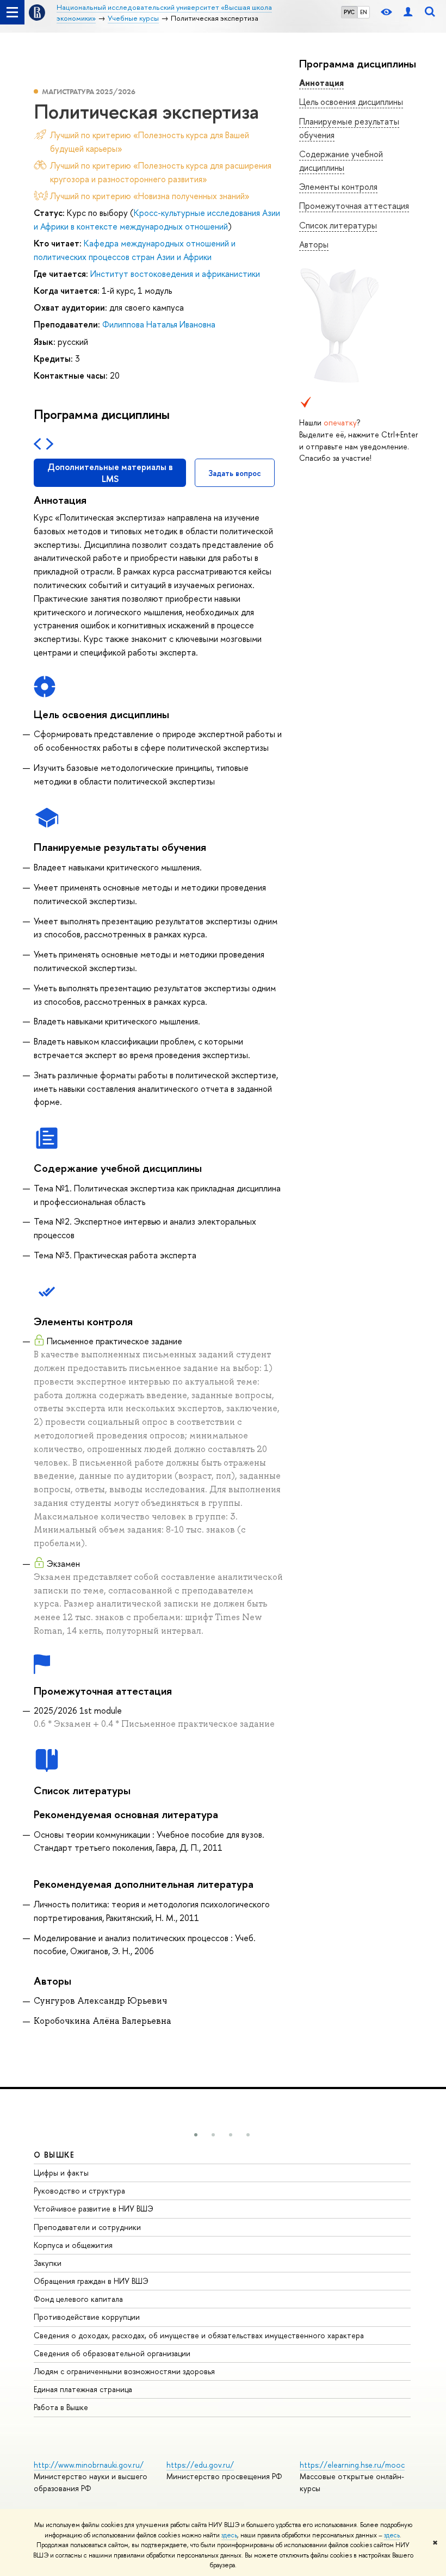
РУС (349, 12)
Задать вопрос (235, 473)
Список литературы (338, 225)
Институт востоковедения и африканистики (175, 274)
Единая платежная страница (83, 2389)
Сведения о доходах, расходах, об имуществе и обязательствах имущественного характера (199, 2335)
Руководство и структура (79, 2191)
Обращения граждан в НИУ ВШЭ (91, 2281)
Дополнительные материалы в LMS (110, 473)
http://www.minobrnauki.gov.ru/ (89, 2465)
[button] (196, 2135)
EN (364, 12)
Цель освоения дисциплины (351, 102)
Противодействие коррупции (87, 2317)
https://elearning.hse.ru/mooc (352, 2465)
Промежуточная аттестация (354, 206)
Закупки (48, 2263)
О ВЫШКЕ (54, 2155)
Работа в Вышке (61, 2407)
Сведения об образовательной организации (112, 2353)
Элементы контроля (338, 187)
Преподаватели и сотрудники (87, 2227)
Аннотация (321, 83)
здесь (229, 2535)
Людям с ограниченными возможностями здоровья (124, 2371)
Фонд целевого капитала (78, 2299)
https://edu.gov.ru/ (200, 2465)
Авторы (314, 244)
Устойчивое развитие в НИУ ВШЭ (94, 2209)
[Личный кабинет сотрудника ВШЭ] (408, 12)
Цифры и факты (61, 2173)
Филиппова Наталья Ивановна (159, 324)
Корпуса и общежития (73, 2245)
